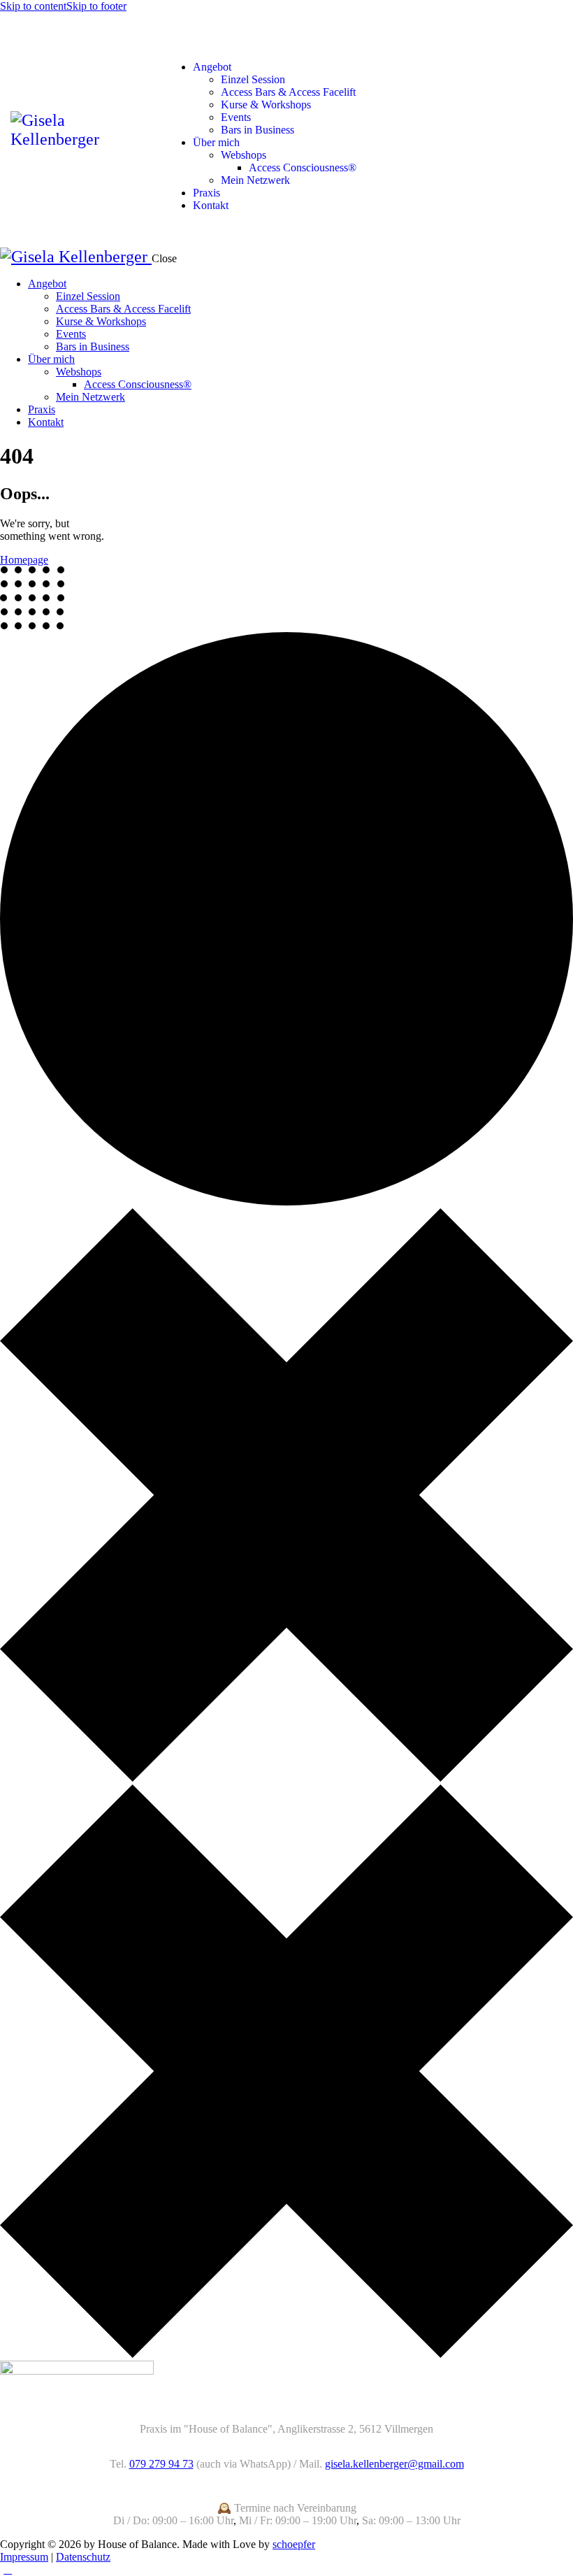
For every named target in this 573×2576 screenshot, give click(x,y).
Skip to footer (96, 6)
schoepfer (294, 2544)
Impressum (24, 2557)
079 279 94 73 (161, 2464)
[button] (173, 43)
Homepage (24, 560)
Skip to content (33, 6)
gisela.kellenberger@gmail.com (394, 2464)
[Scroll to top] (8, 2569)
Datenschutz (83, 2557)
